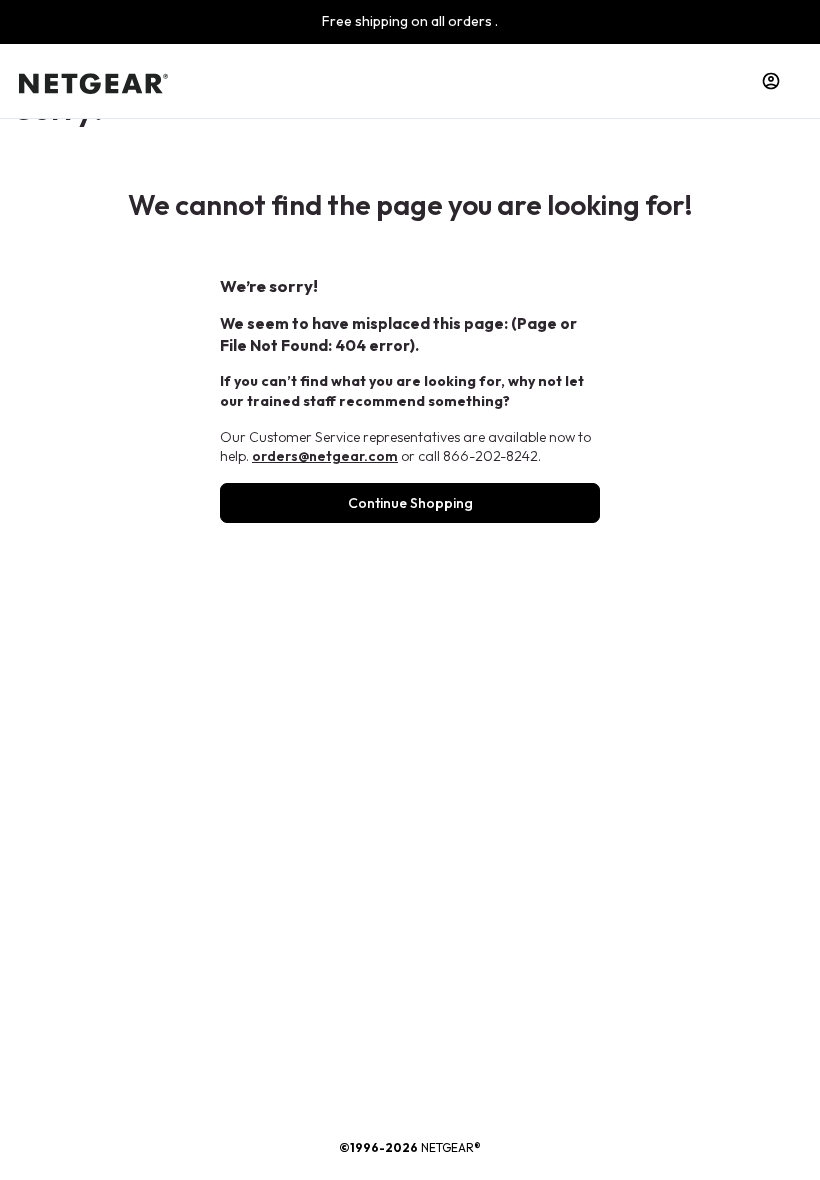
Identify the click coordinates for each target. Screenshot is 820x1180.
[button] (771, 81)
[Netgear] (93, 81)
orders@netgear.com (325, 456)
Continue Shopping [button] (410, 503)
